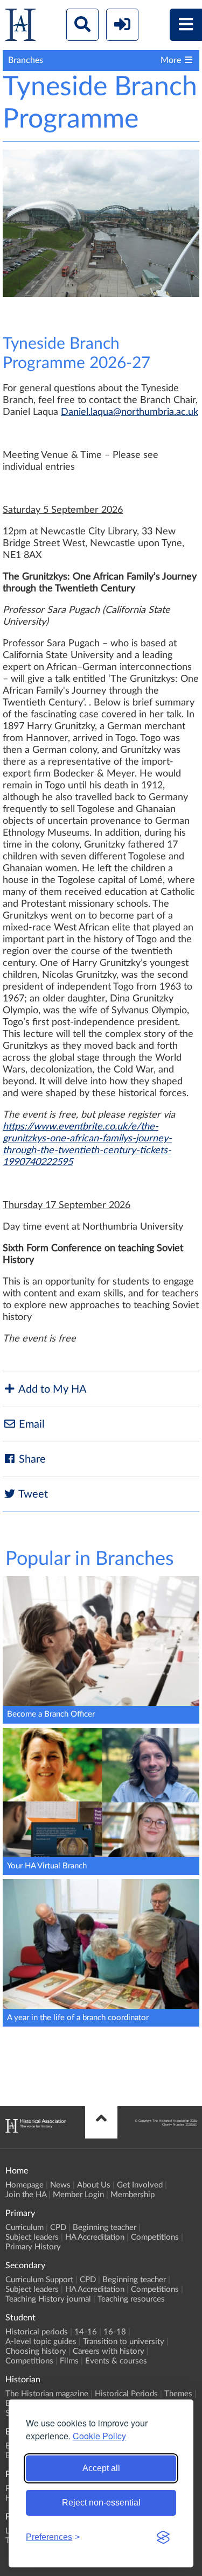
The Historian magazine (47, 2394)
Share (31, 1459)
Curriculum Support (39, 2280)
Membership (133, 2195)
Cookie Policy (99, 2436)
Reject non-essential (101, 2503)
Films (69, 2361)
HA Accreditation (95, 2237)
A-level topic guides (41, 2342)
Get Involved (140, 2185)
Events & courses (116, 2361)
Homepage (25, 2185)
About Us (94, 2185)
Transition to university (124, 2342)
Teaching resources (131, 2299)
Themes (178, 2394)
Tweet (32, 1494)
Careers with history (109, 2351)
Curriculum (25, 2228)
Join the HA (26, 2195)
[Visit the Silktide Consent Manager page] (163, 2537)
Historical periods (37, 2332)
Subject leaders (32, 2237)
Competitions (155, 2237)
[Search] (82, 25)
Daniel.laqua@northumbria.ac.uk (130, 412)
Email (30, 1424)
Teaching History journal (48, 2299)
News (60, 2185)
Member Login (78, 2195)
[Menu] (186, 25)
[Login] (122, 25)
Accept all (101, 2468)
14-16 (86, 2332)
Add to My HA (51, 1389)
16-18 (115, 2332)
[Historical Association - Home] (36, 2130)
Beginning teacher (105, 2228)
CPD (58, 2228)
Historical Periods (126, 2394)
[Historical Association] (20, 27)
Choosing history (36, 2351)
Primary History (33, 2247)
